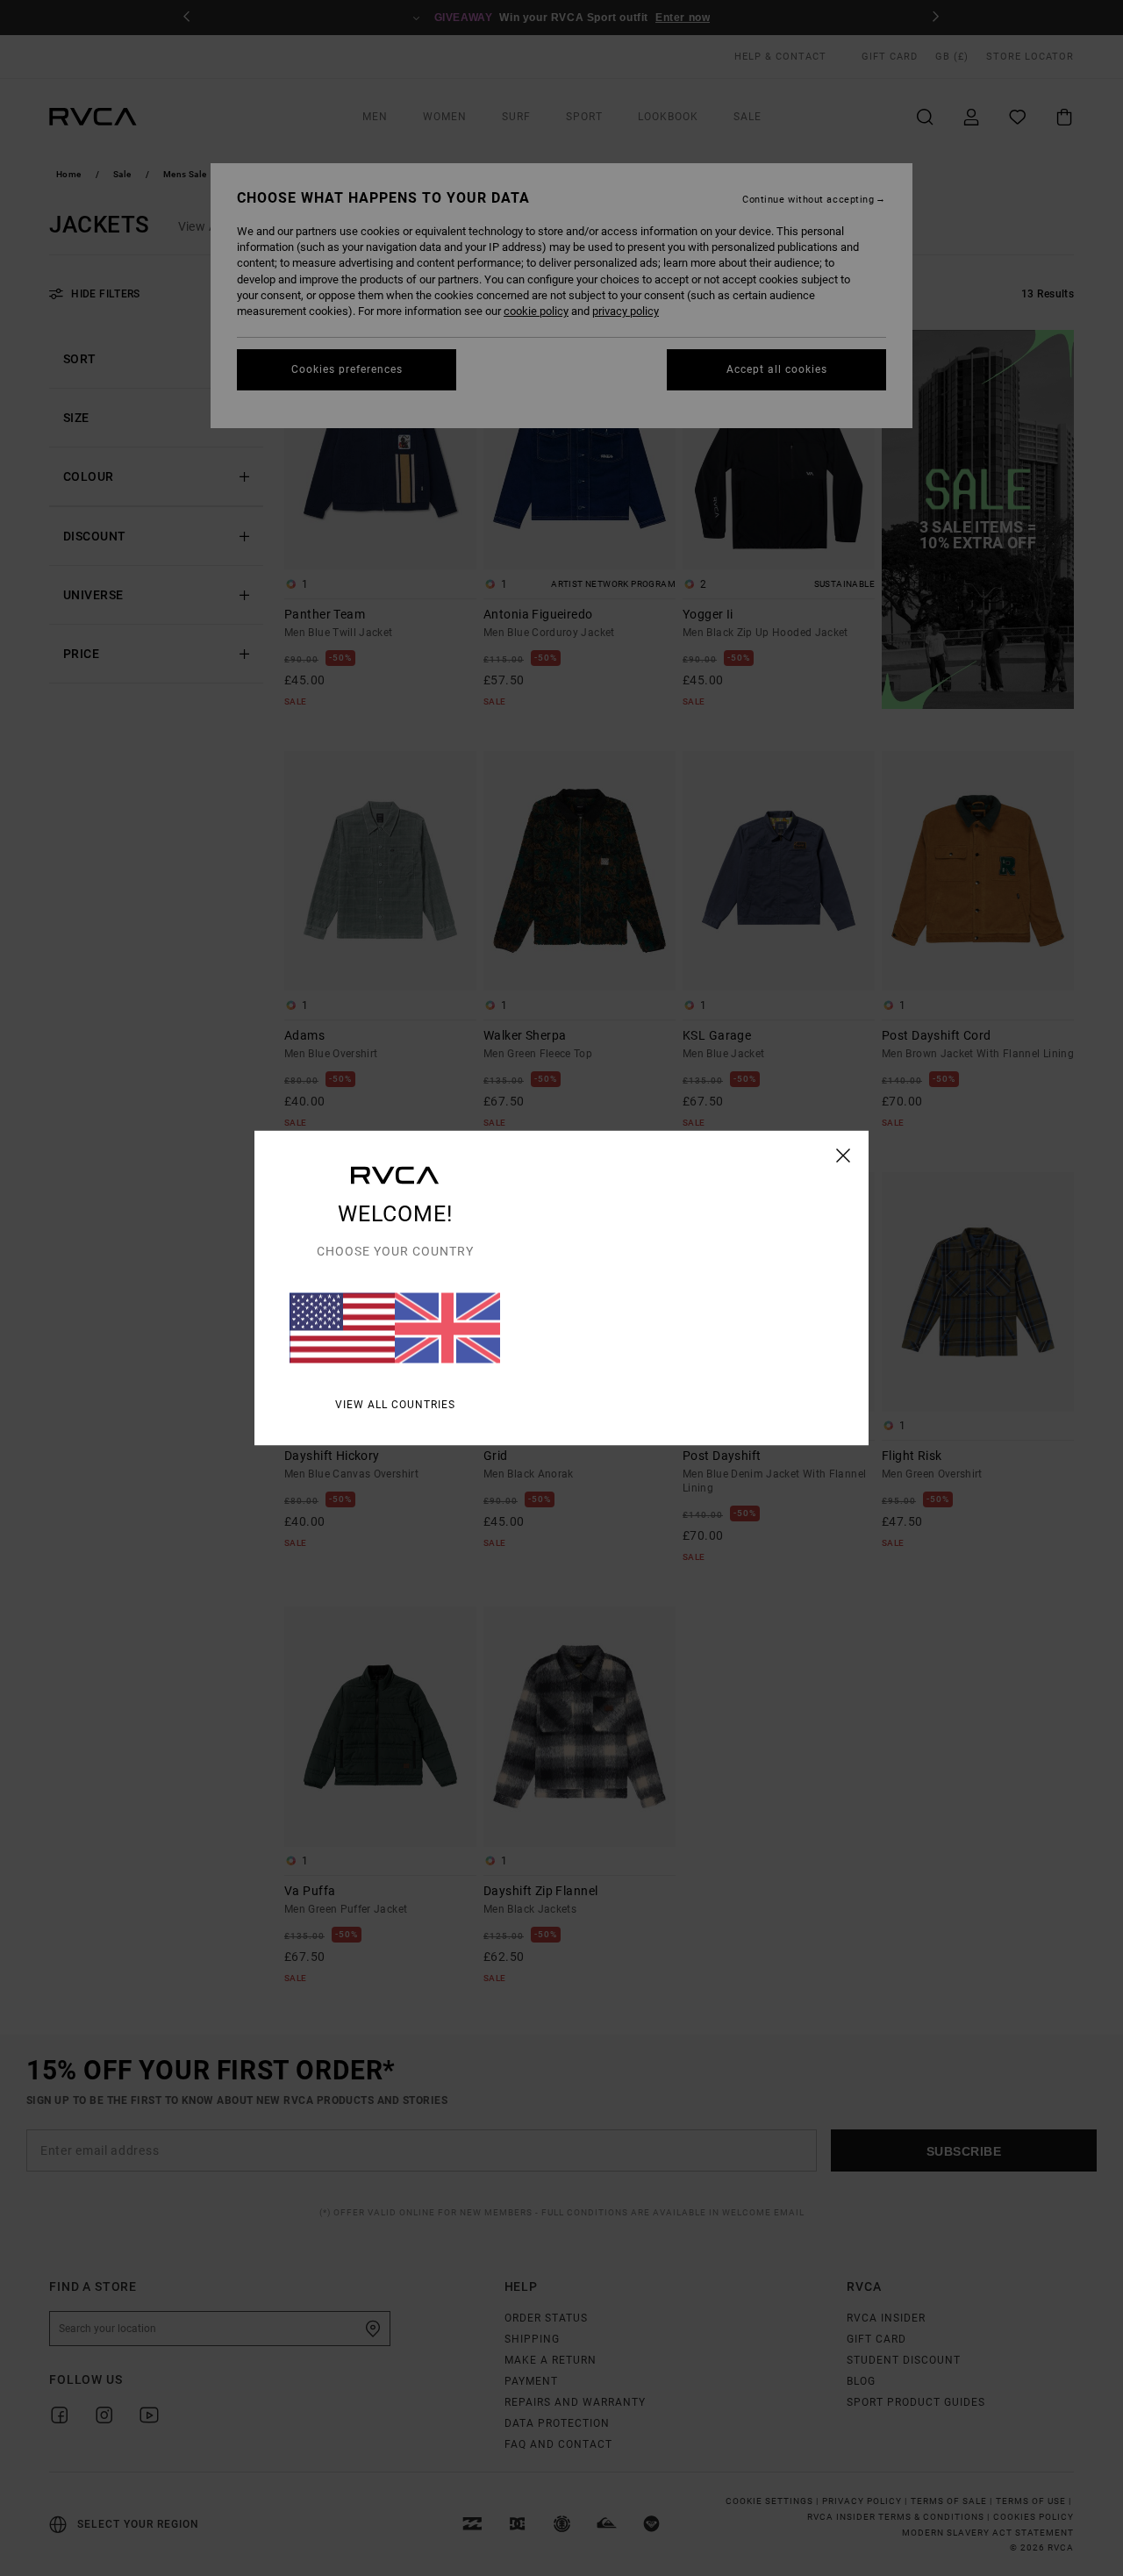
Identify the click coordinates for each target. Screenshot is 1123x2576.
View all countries (395, 1405)
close (844, 1156)
